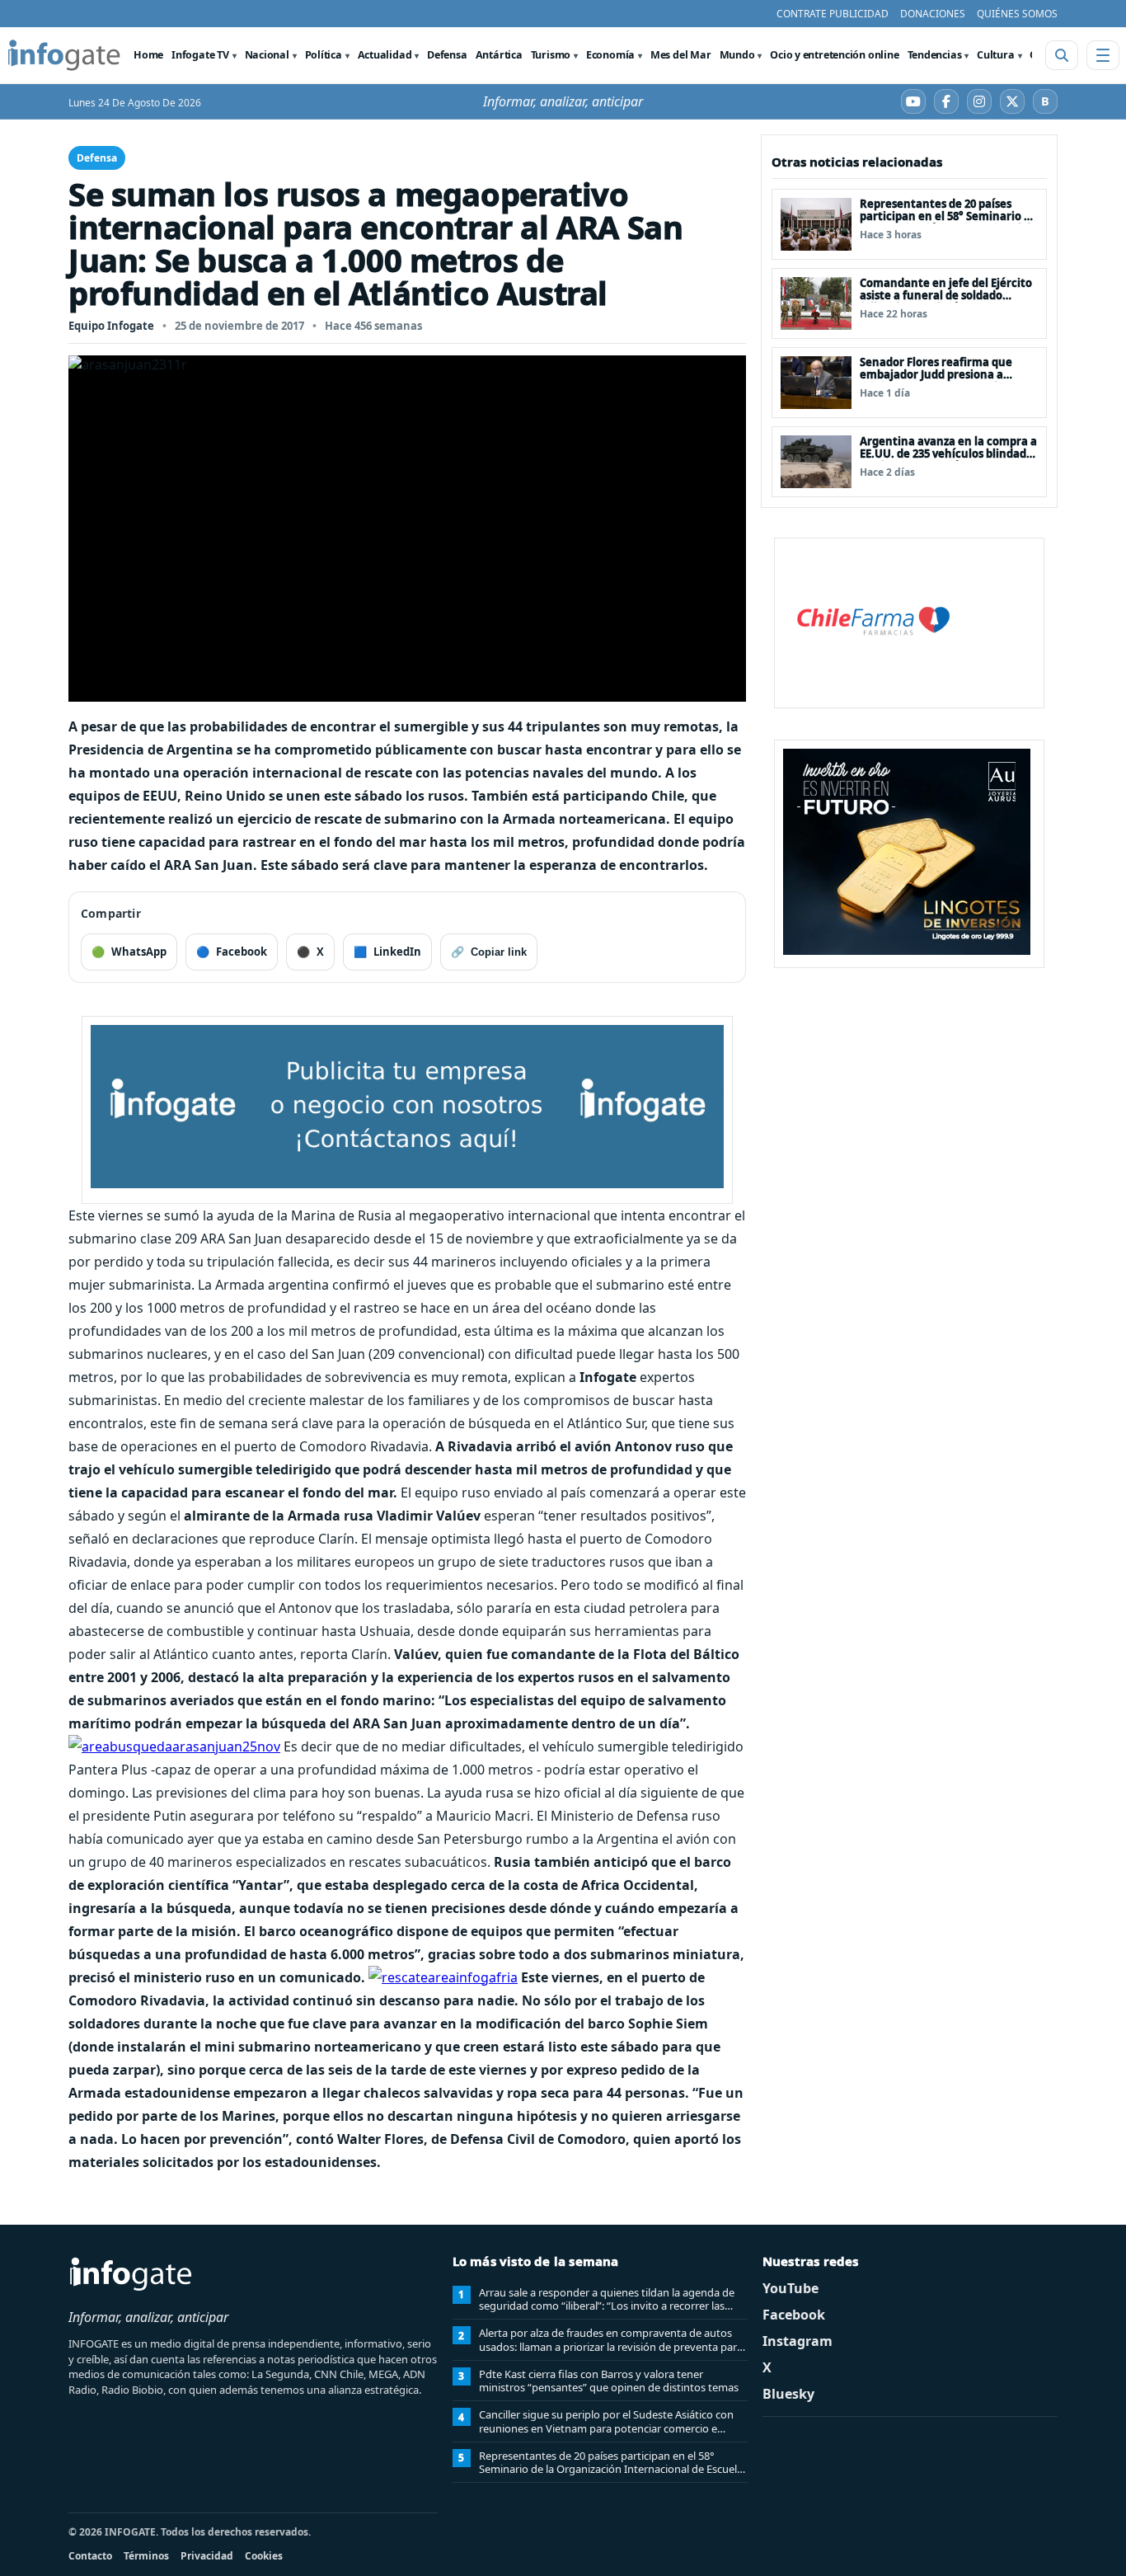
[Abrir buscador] (1062, 55)
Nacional (267, 55)
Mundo (737, 55)
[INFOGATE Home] (64, 55)
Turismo (551, 55)
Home (148, 55)
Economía (610, 55)
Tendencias (935, 55)
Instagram (798, 2341)
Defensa (447, 55)
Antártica (499, 55)
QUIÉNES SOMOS (1017, 14)
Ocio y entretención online (834, 55)
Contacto (90, 2556)
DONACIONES (933, 14)
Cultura (995, 55)
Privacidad (207, 2556)
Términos (146, 2556)
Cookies (264, 2556)
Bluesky (788, 2394)
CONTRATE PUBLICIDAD (833, 14)
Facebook (794, 2315)
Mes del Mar (681, 55)
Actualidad (385, 55)
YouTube (791, 2288)
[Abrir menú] (1103, 55)
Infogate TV (200, 55)
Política (324, 55)
